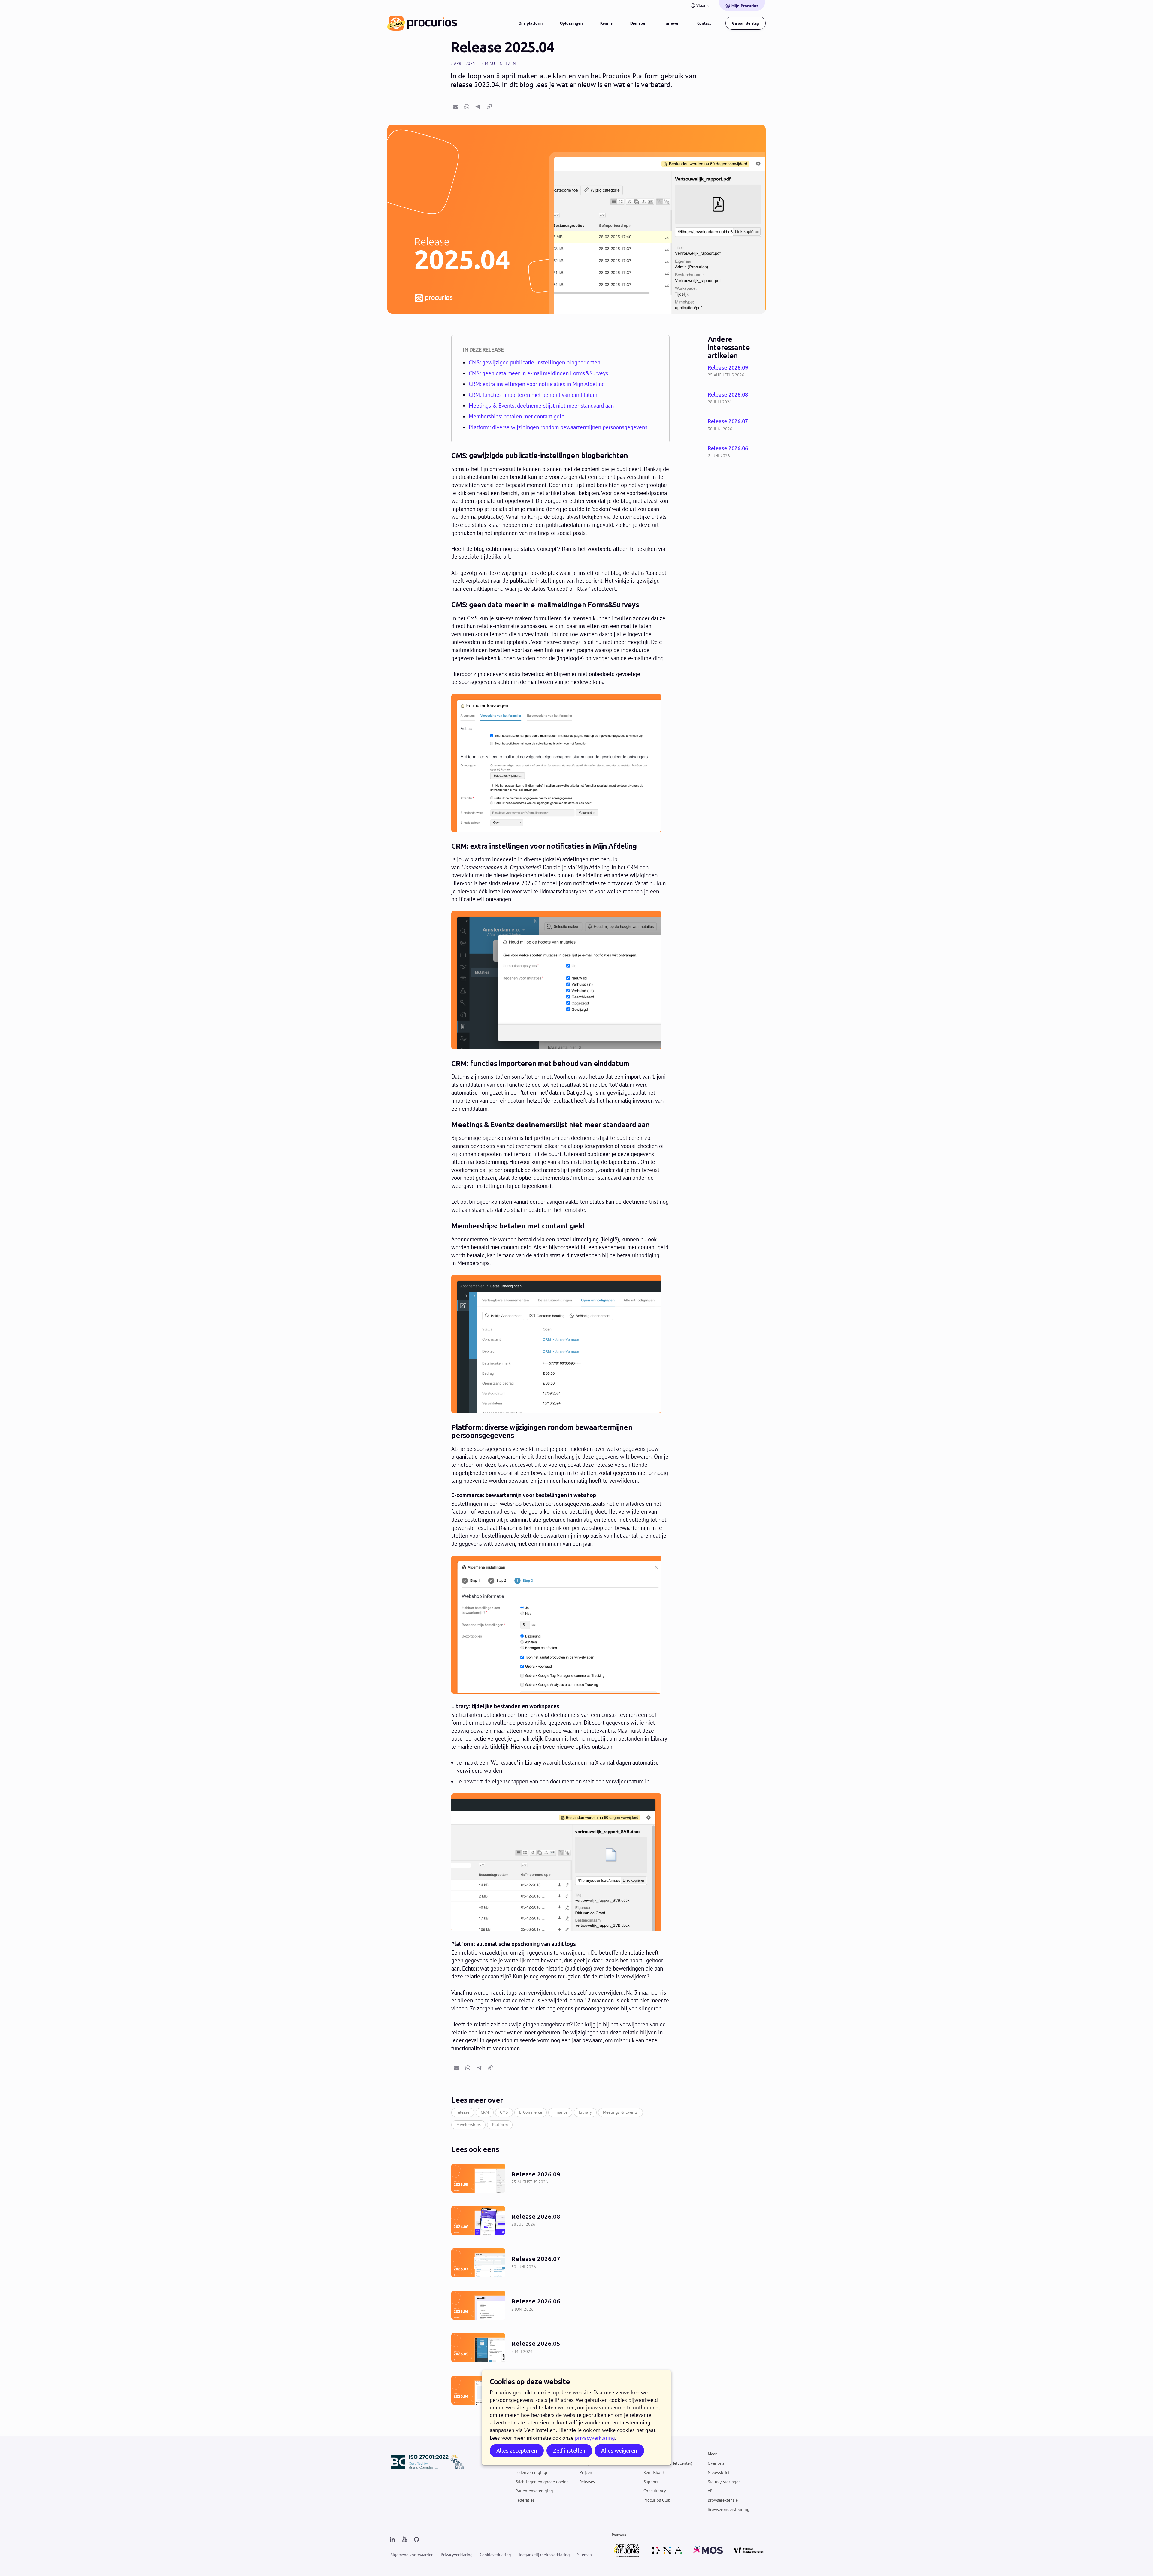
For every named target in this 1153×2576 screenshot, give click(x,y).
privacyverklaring (595, 2438)
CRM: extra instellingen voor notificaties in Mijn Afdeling (537, 384)
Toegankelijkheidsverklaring (544, 2555)
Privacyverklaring (457, 2555)
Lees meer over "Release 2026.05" (560, 2348)
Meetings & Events (620, 2112)
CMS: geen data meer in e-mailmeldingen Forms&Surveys (538, 373)
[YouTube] (404, 2540)
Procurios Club (657, 2500)
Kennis (606, 23)
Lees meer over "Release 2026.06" (737, 453)
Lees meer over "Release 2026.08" (737, 399)
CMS (504, 2112)
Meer (712, 2454)
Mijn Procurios (745, 6)
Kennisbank (654, 2472)
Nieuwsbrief (719, 2472)
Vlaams (703, 5)
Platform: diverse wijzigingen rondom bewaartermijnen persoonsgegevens (558, 427)
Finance (560, 2112)
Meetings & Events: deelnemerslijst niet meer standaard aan (541, 406)
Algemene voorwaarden (412, 2555)
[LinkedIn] (392, 2540)
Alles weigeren (619, 2451)
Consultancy (655, 2491)
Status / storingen (724, 2481)
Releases (587, 2481)
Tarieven (672, 23)
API (711, 2491)
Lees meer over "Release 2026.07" (737, 426)
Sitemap (584, 2555)
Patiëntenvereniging (534, 2491)
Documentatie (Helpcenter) (668, 2463)
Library (585, 2112)
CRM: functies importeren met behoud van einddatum (533, 395)
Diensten (638, 23)
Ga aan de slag (746, 23)
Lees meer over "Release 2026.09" (737, 372)
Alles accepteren (517, 2451)
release (463, 2112)
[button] (455, 107)
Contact (704, 23)
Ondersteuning (657, 2454)
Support (651, 2481)
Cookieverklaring (495, 2555)
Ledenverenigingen (533, 2472)
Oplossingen (571, 23)
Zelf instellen (569, 2451)
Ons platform (531, 23)
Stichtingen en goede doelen (542, 2481)
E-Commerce (531, 2112)
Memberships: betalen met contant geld (517, 416)
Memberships (469, 2125)
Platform (500, 2125)
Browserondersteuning (729, 2509)
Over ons (716, 2463)
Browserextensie (723, 2500)
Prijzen (586, 2472)
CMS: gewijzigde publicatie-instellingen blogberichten (534, 362)
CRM (485, 2112)
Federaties (525, 2500)
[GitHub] (416, 2540)
